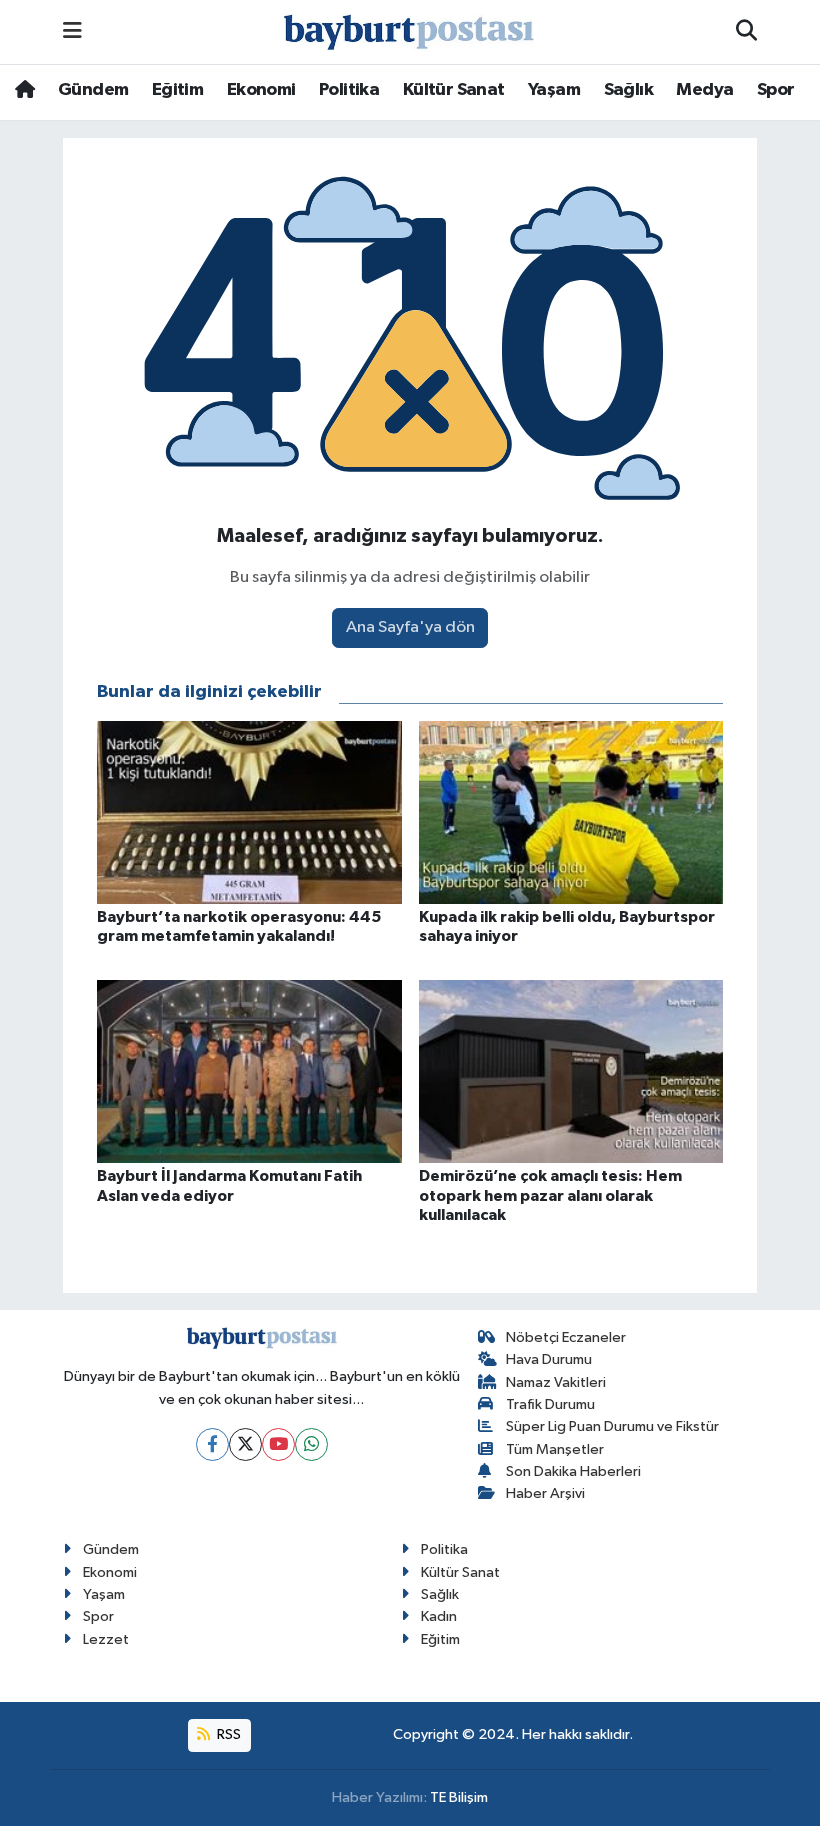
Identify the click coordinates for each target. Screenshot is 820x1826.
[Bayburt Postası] (409, 32)
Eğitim (177, 90)
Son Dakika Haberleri (573, 1471)
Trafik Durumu (550, 1404)
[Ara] (746, 32)
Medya (704, 90)
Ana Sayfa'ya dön (410, 627)
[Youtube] (278, 1444)
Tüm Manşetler (555, 1449)
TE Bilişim (459, 1797)
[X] (245, 1444)
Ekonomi (261, 90)
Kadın (439, 1616)
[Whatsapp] (311, 1444)
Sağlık (628, 90)
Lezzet (106, 1639)
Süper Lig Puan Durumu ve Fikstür (612, 1426)
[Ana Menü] (72, 31)
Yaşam (554, 90)
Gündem (93, 90)
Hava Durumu (549, 1359)
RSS (227, 1734)
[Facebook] (212, 1444)
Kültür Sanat (454, 90)
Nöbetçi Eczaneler (566, 1337)
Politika (349, 90)
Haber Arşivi (545, 1493)
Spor (776, 90)
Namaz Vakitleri (556, 1382)
